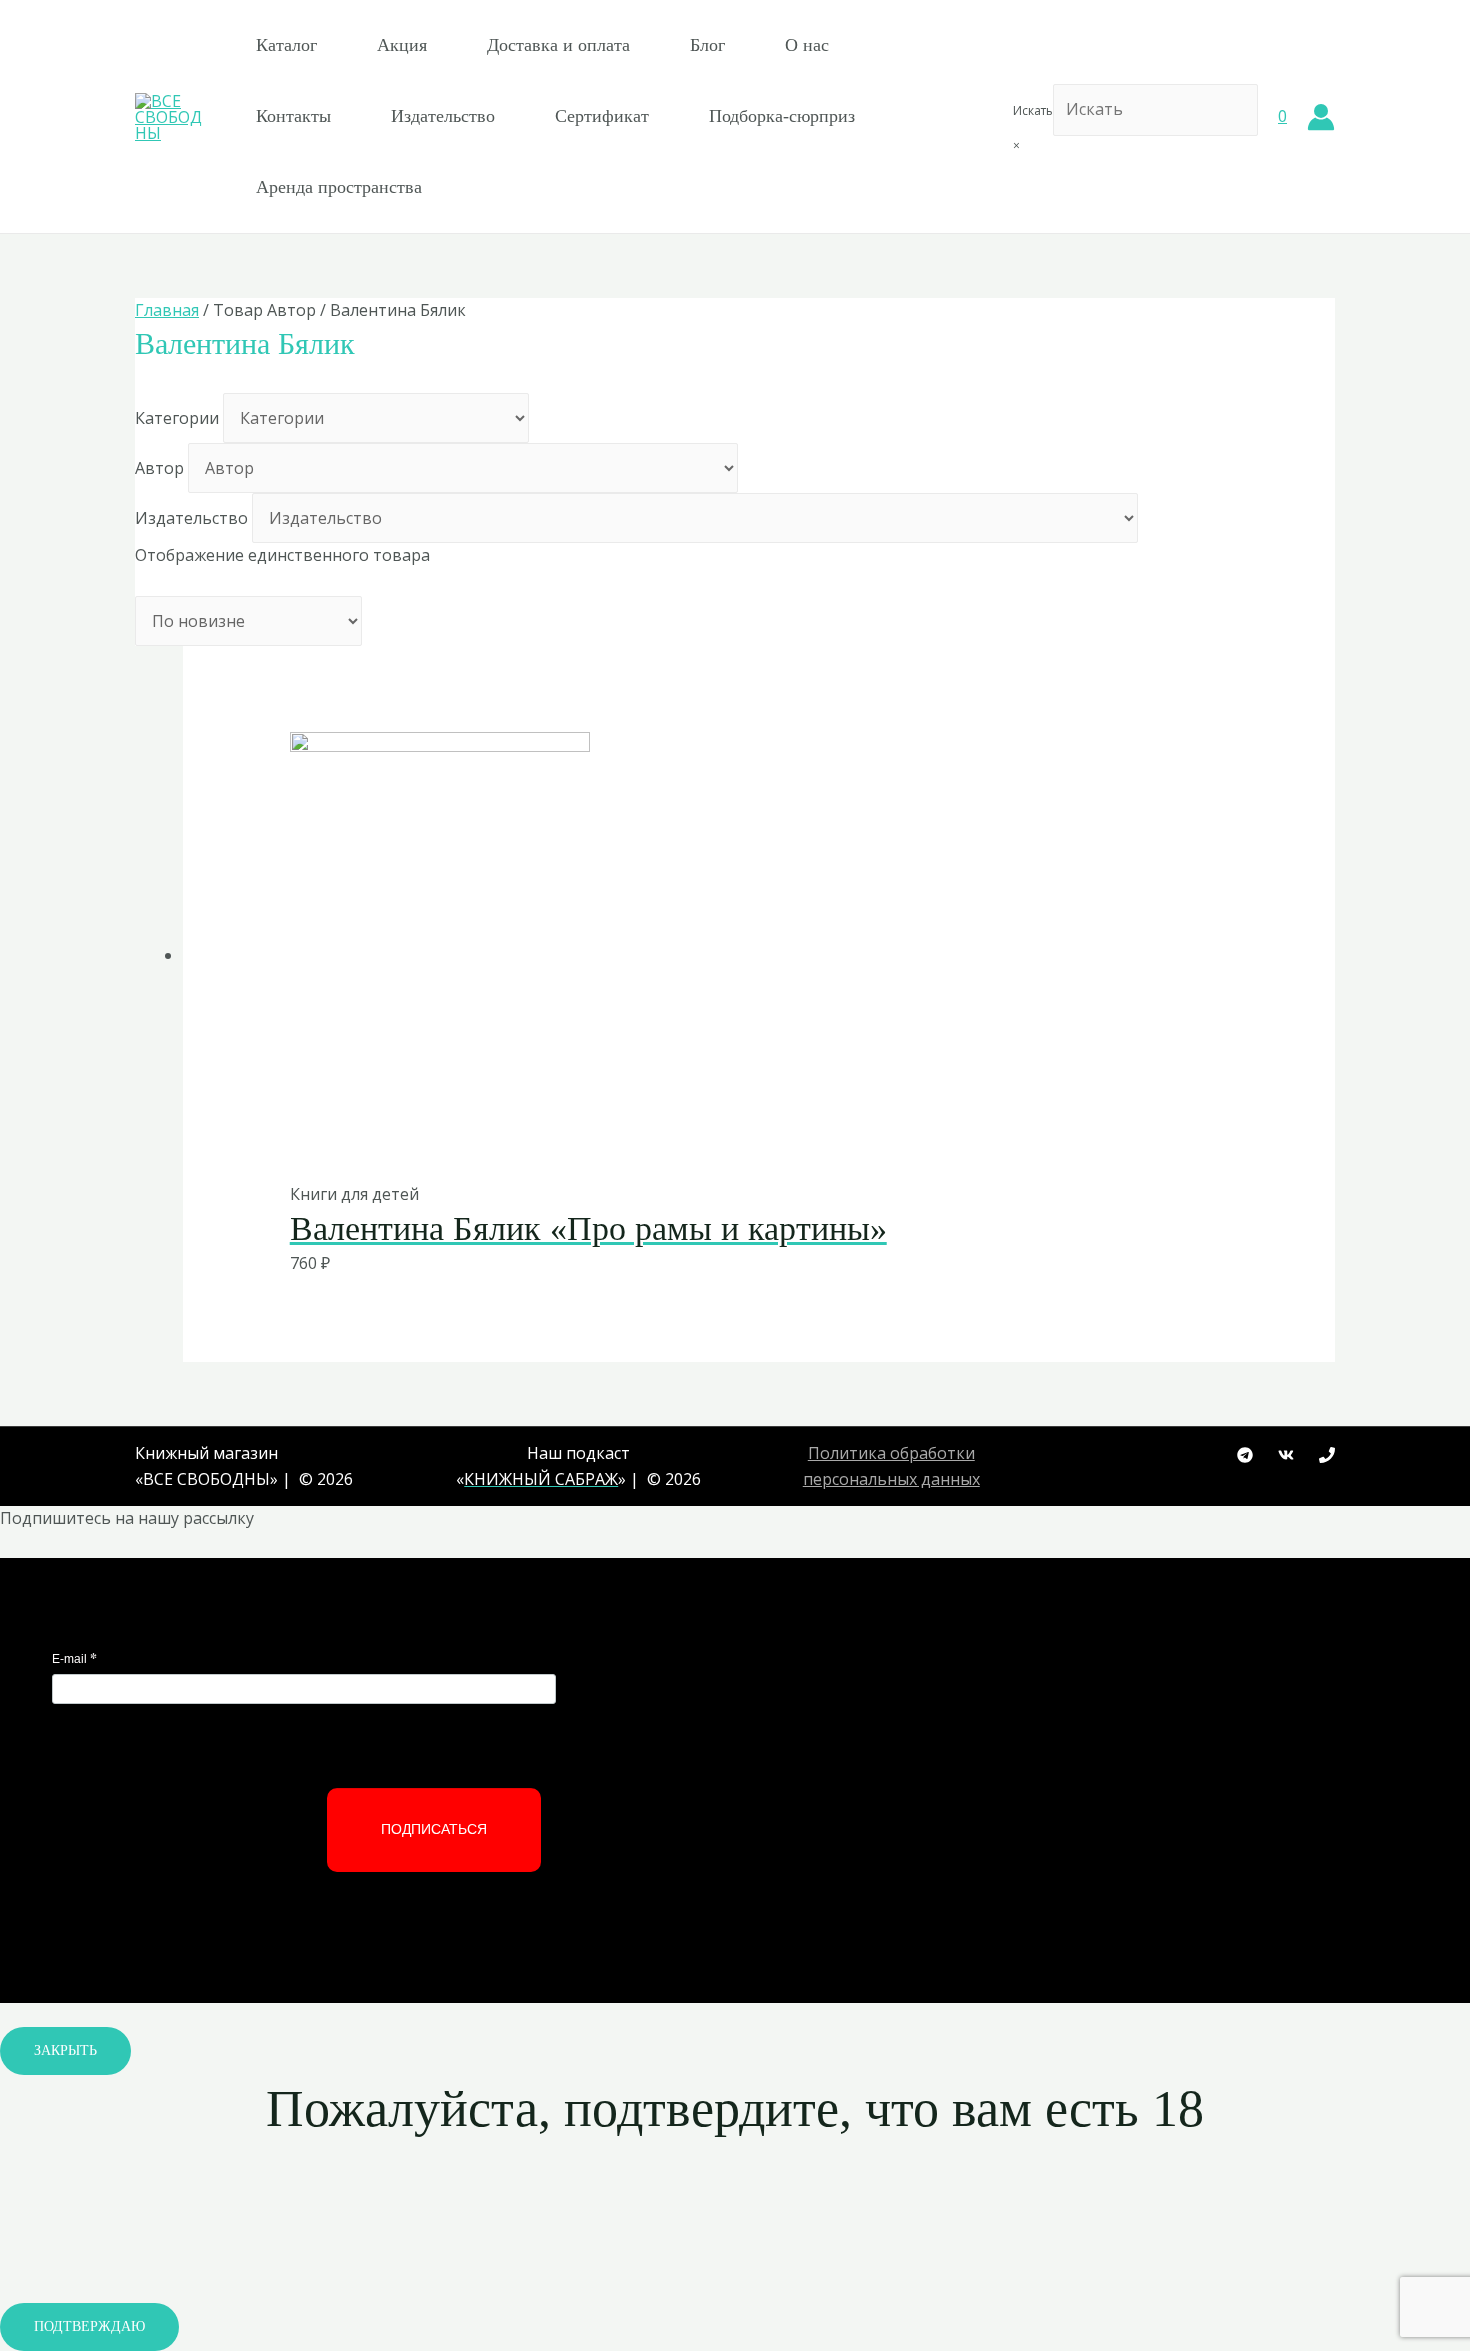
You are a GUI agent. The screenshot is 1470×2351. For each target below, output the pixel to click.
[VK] (1286, 1455)
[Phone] (1327, 1455)
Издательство (443, 116)
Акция (402, 45)
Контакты (293, 116)
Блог (707, 45)
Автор (159, 468)
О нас (807, 45)
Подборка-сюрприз (782, 116)
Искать (1033, 110)
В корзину (710, 1139)
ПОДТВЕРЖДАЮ (89, 2326)
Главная (167, 310)
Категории (177, 418)
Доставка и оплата (558, 45)
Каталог (286, 45)
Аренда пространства (339, 187)
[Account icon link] (1321, 117)
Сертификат (602, 116)
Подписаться (434, 1829)
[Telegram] (1245, 1455)
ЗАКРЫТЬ (65, 2050)
